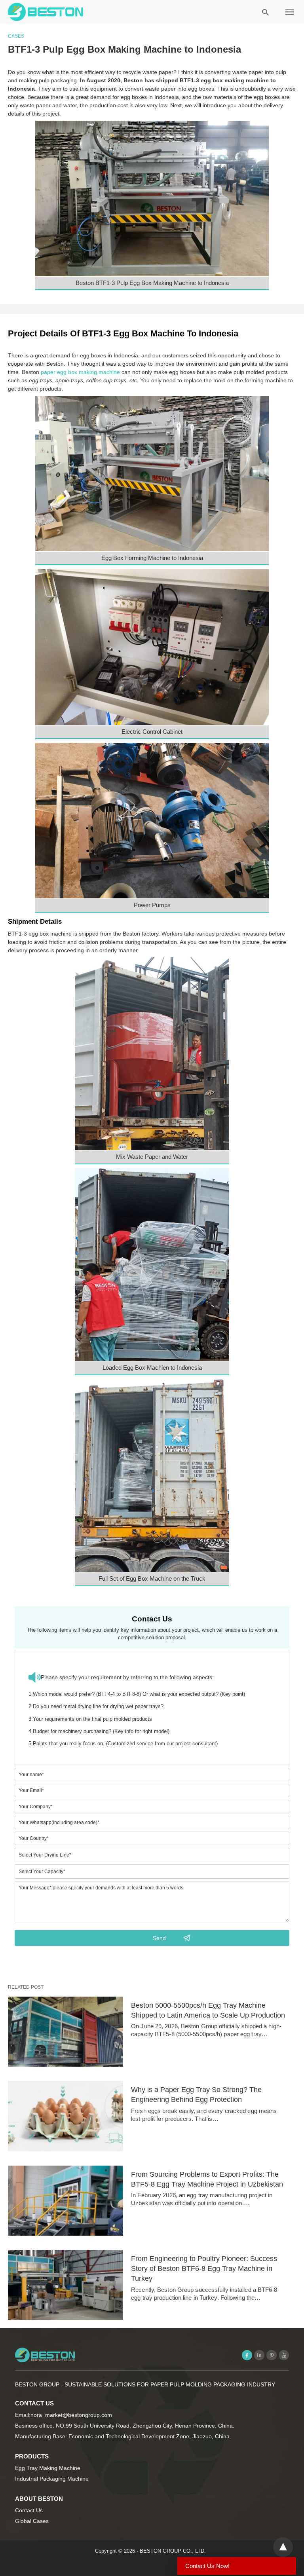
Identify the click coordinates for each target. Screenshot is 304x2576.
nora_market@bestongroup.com (71, 2415)
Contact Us (29, 2510)
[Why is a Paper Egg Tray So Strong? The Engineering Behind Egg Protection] (66, 2116)
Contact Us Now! (207, 2566)
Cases (16, 36)
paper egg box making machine (80, 372)
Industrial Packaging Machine (52, 2479)
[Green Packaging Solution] (46, 12)
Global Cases (32, 2521)
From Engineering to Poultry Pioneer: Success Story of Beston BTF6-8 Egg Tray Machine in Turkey (204, 2268)
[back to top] (283, 2547)
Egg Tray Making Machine (48, 2468)
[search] (265, 12)
